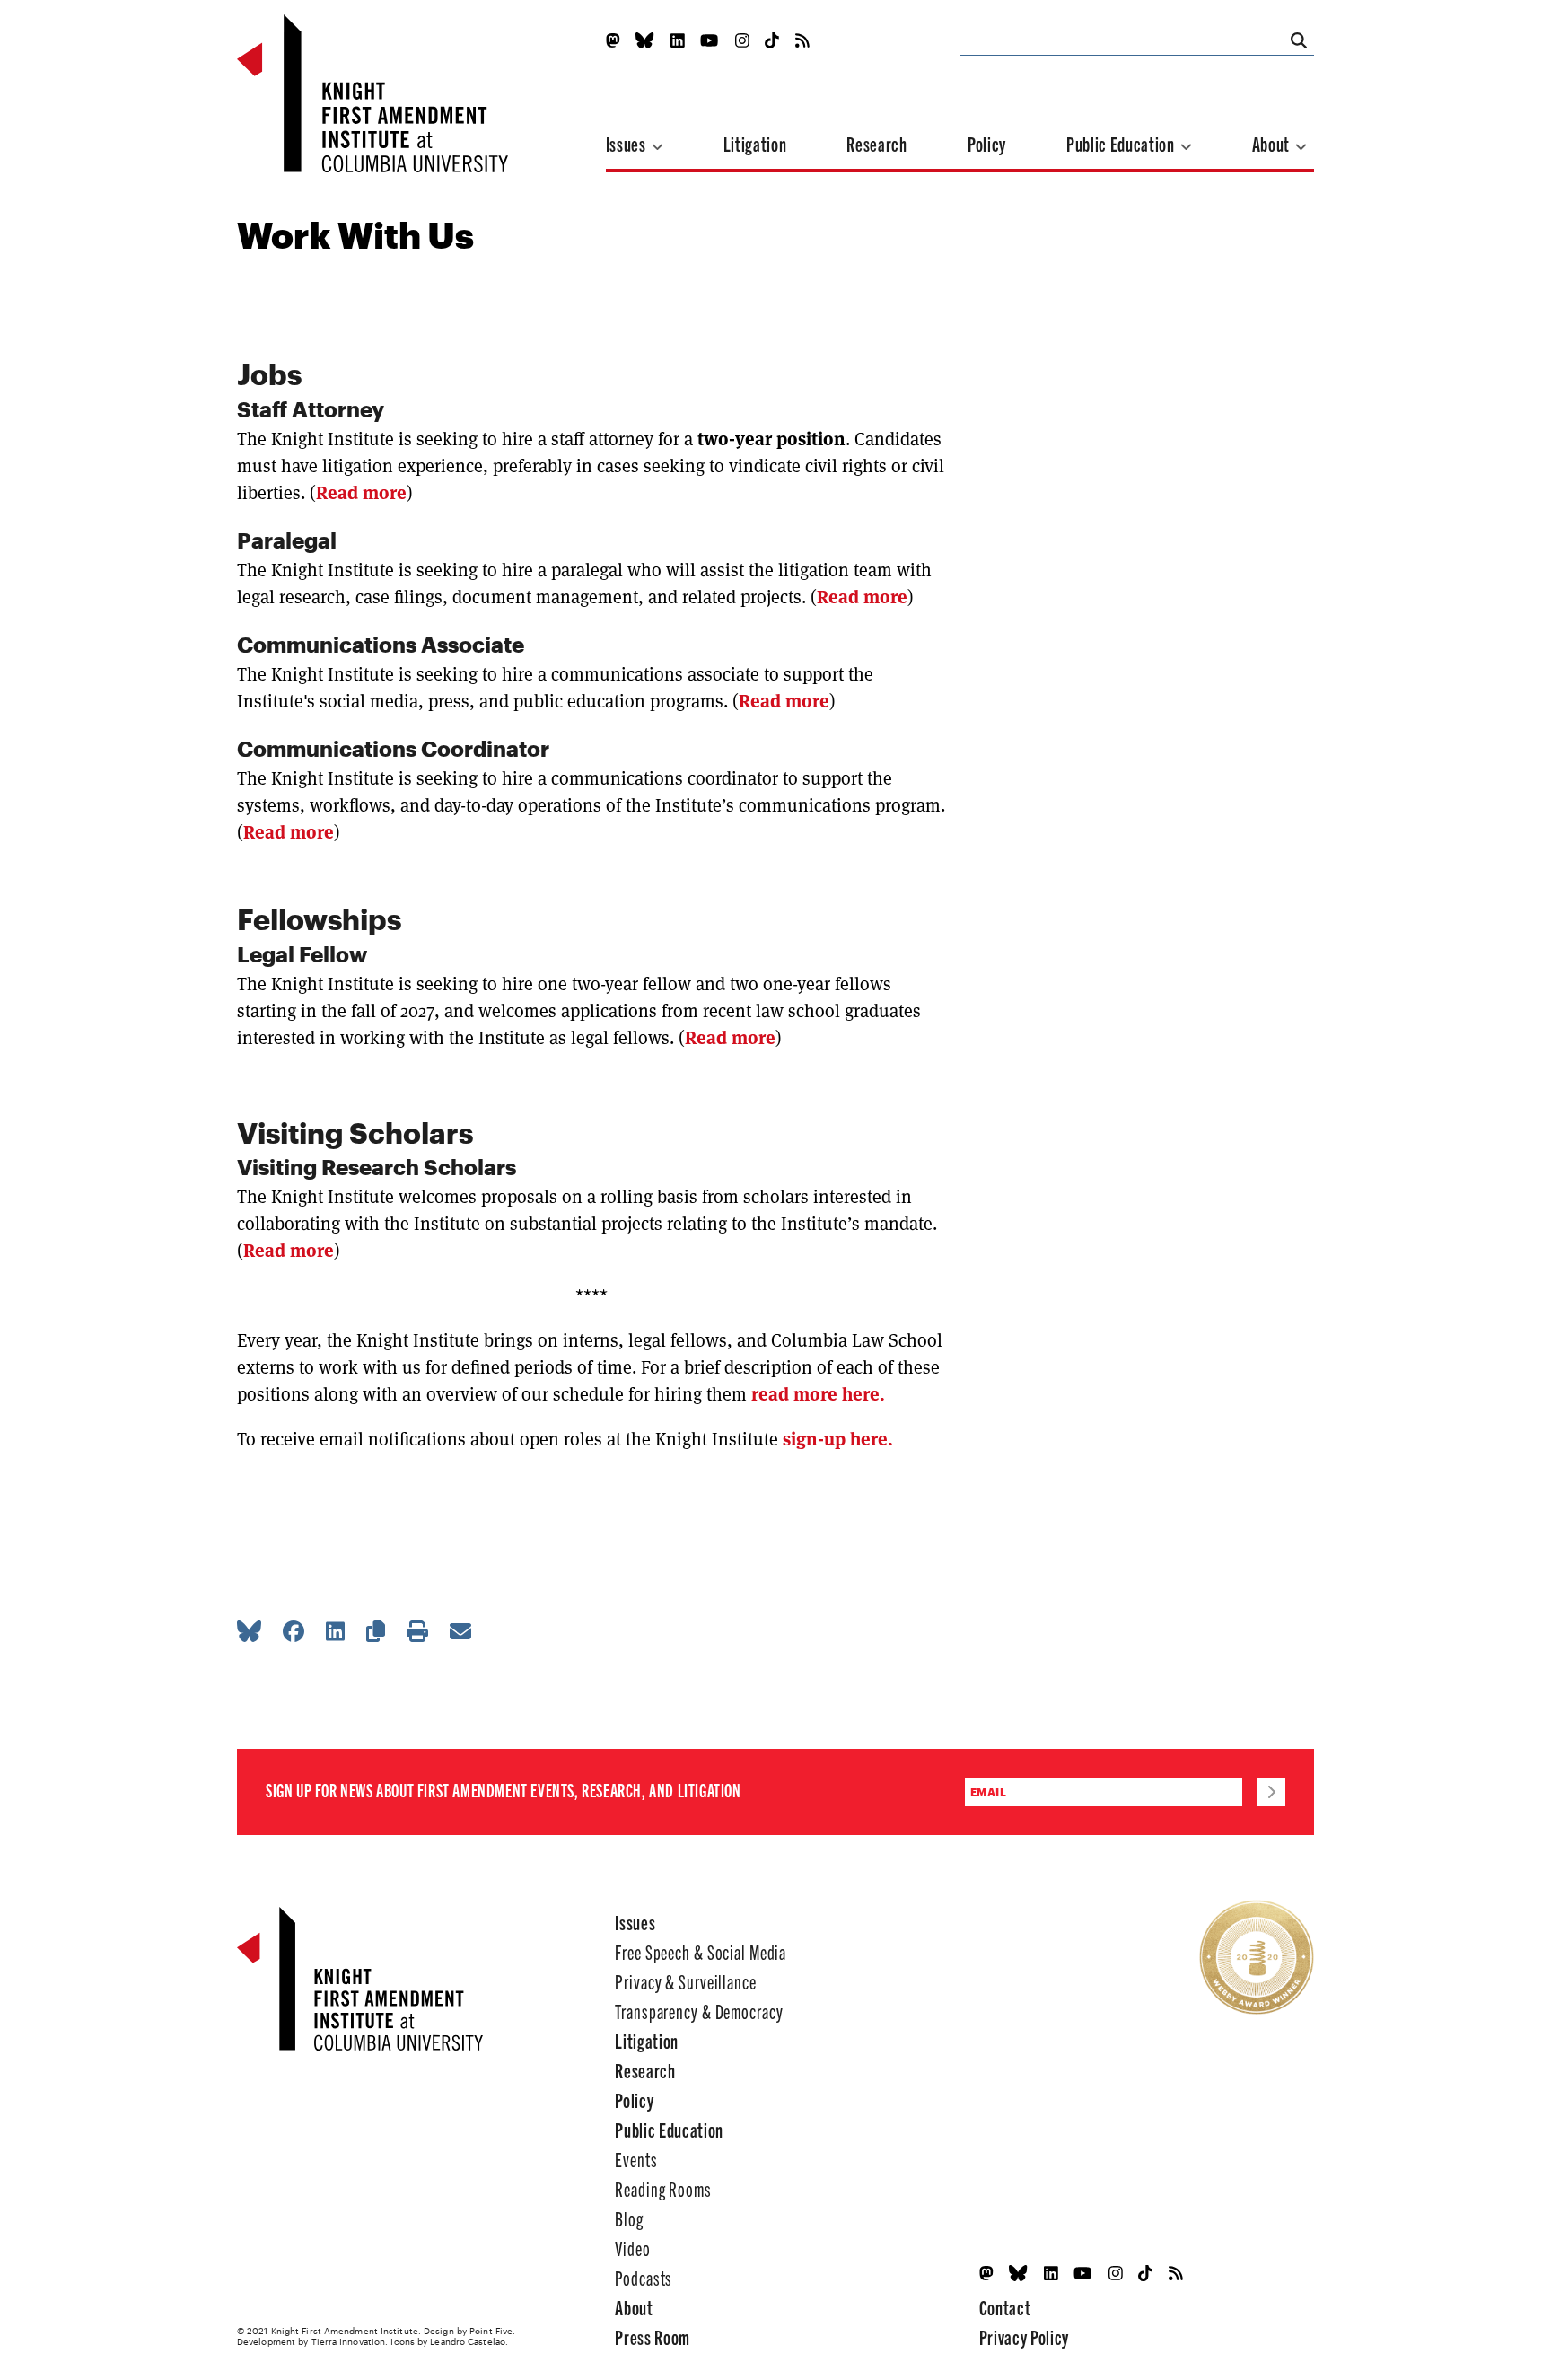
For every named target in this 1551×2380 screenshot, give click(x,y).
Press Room (653, 2336)
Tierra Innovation (349, 2341)
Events (636, 2159)
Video (632, 2248)
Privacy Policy (1024, 2336)
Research (876, 143)
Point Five (491, 2331)
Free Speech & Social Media (701, 1951)
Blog (629, 2218)
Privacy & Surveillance (685, 1981)
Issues (628, 143)
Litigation (755, 143)
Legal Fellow (302, 954)
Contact (1005, 2307)
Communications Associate (381, 644)
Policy (987, 143)
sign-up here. (836, 1439)
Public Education (1122, 143)
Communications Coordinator (396, 748)
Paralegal (287, 540)
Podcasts (644, 2277)
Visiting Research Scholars (377, 1167)
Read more (361, 493)
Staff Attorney (311, 409)
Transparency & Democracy (699, 2011)
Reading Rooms (663, 2188)
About (1273, 143)
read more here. (818, 1394)
